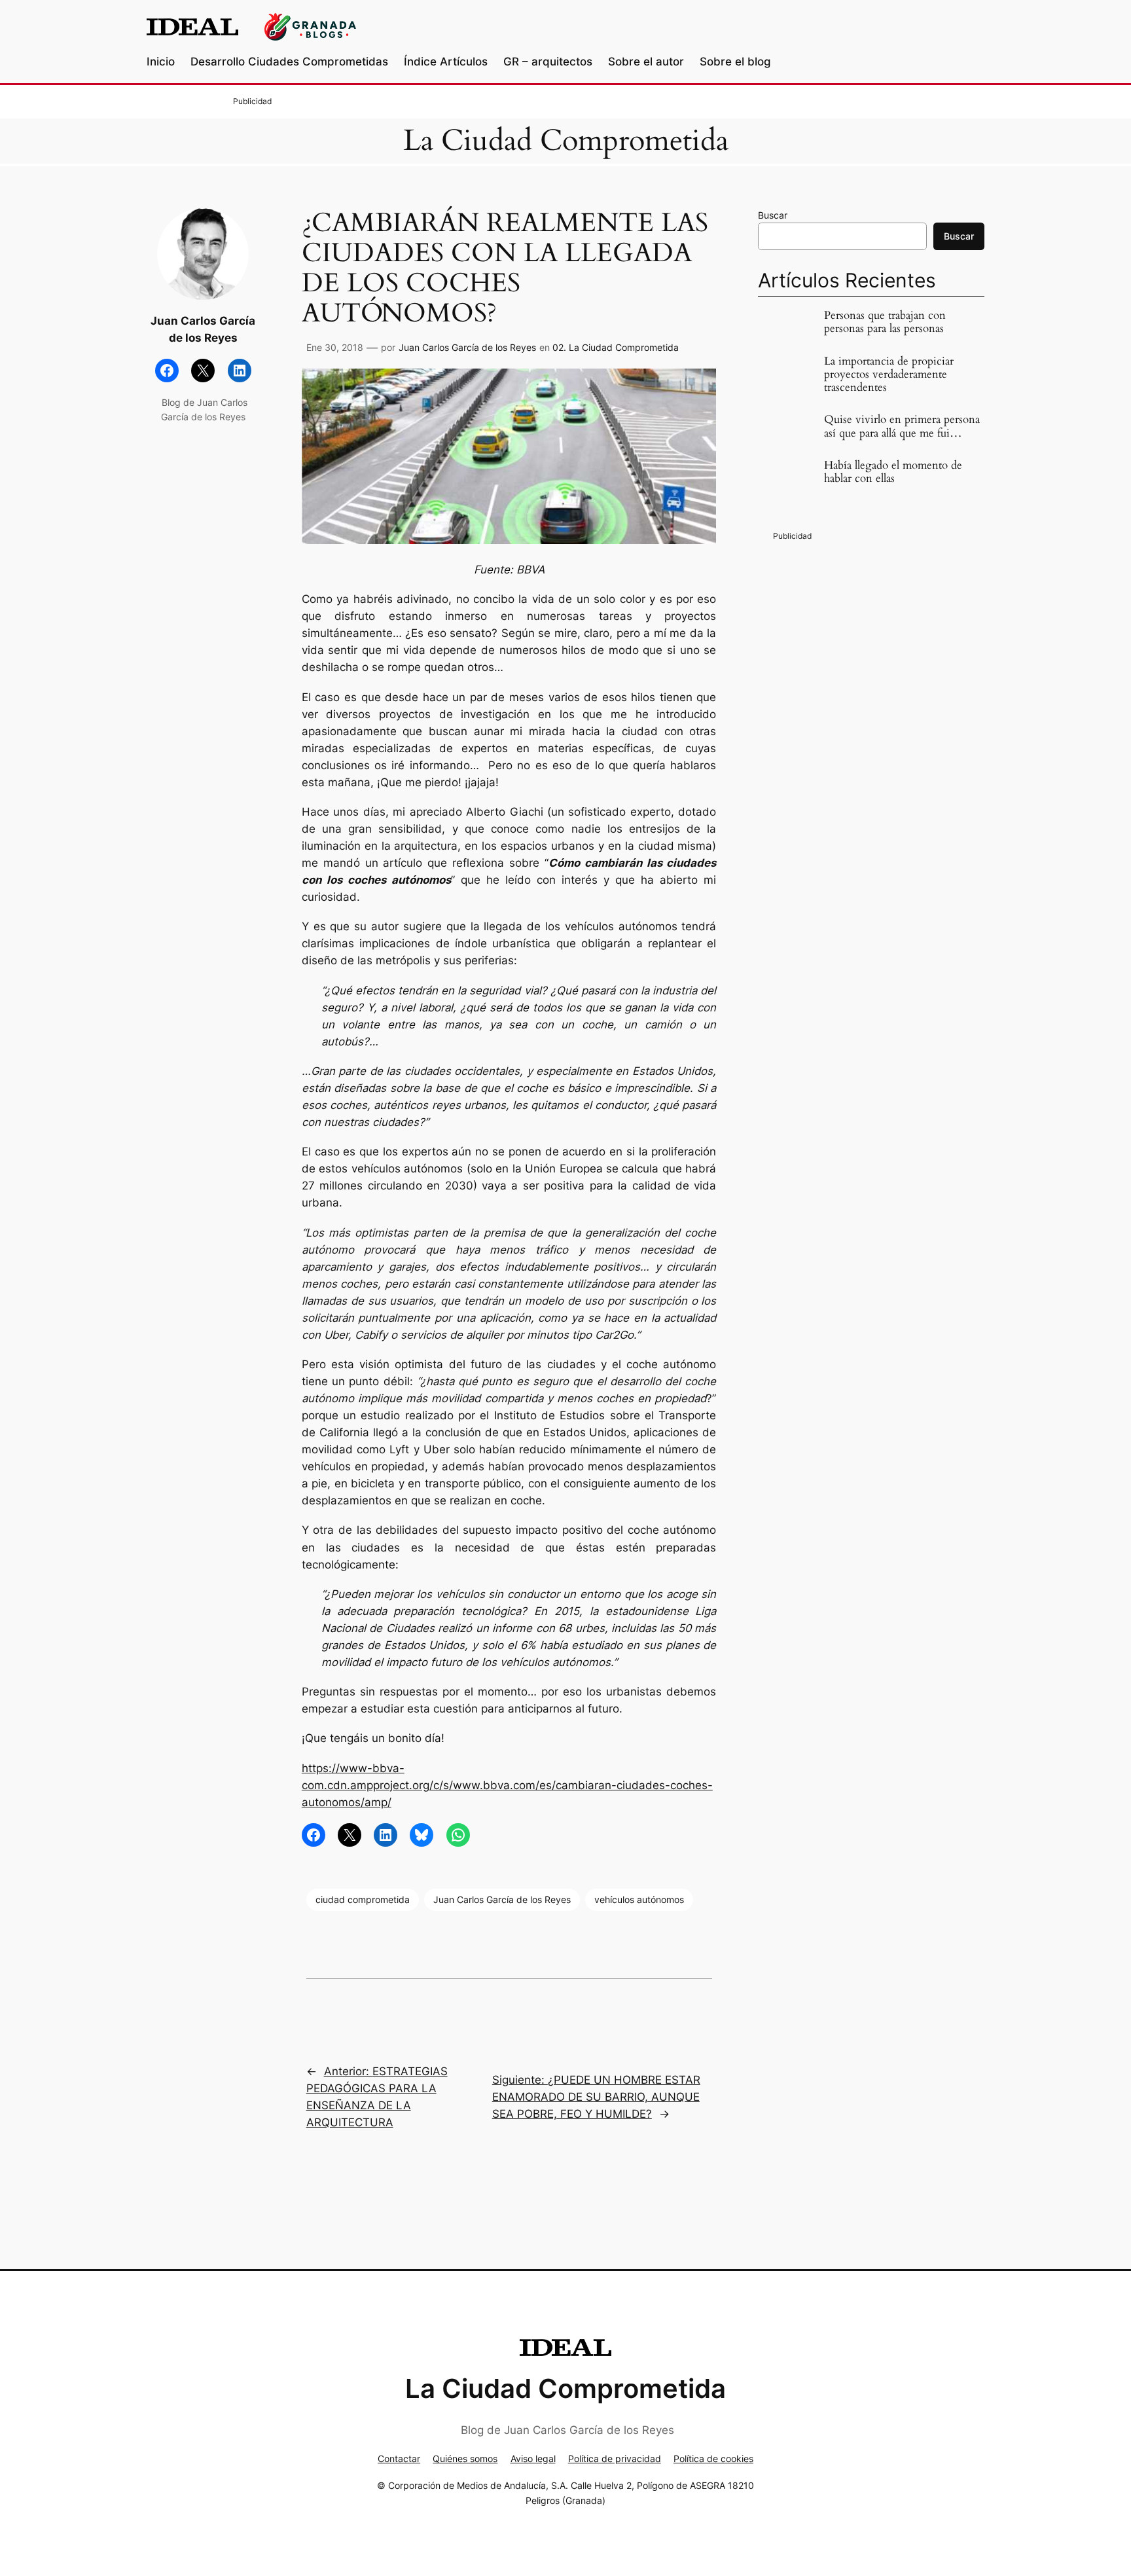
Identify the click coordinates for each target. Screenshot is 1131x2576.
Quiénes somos (465, 2458)
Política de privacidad (615, 2458)
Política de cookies (713, 2458)
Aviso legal (533, 2458)
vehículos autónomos (639, 1899)
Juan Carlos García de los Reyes (467, 347)
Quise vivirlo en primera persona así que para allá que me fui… (902, 426)
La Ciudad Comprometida (566, 141)
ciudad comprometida (363, 1899)
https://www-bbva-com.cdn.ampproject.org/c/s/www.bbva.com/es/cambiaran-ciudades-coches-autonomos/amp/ (507, 1785)
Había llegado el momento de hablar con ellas (893, 472)
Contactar (399, 2458)
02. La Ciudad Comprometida (616, 347)
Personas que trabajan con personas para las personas (885, 322)
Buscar (773, 215)
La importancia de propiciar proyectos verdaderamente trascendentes (889, 374)
